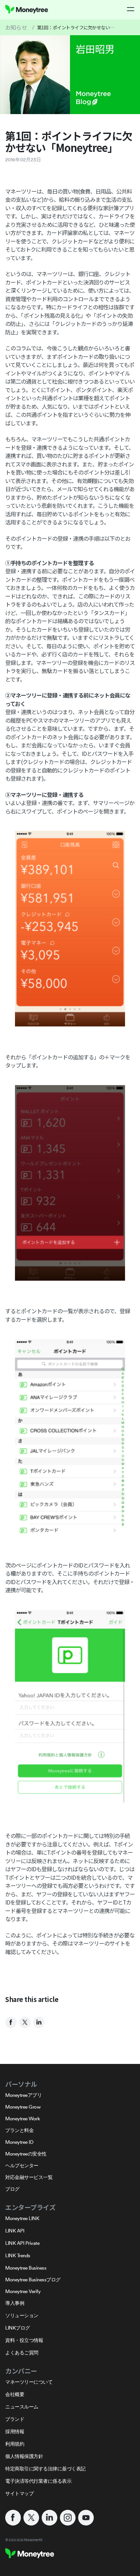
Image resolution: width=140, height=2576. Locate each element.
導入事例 (15, 2303)
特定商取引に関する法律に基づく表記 (45, 2469)
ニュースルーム (22, 2407)
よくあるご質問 (22, 2353)
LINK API (15, 2231)
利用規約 (15, 2444)
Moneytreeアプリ (23, 2095)
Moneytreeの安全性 (26, 2154)
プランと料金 (19, 2130)
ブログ (12, 2189)
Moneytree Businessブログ (33, 2280)
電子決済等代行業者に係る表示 (38, 2481)
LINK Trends (18, 2255)
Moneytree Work (22, 2119)
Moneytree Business (26, 2268)
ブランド (15, 2419)
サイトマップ (19, 2493)
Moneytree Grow (23, 2107)
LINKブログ (18, 2328)
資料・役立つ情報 (24, 2340)
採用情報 (15, 2431)
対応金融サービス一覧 (29, 2177)
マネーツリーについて (29, 2382)
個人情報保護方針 (24, 2456)
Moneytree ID (19, 2142)
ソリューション (22, 2315)
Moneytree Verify (23, 2291)
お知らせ (16, 27)
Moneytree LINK (22, 2218)
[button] (131, 9)
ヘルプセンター (22, 2165)
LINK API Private (22, 2243)
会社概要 (15, 2394)
